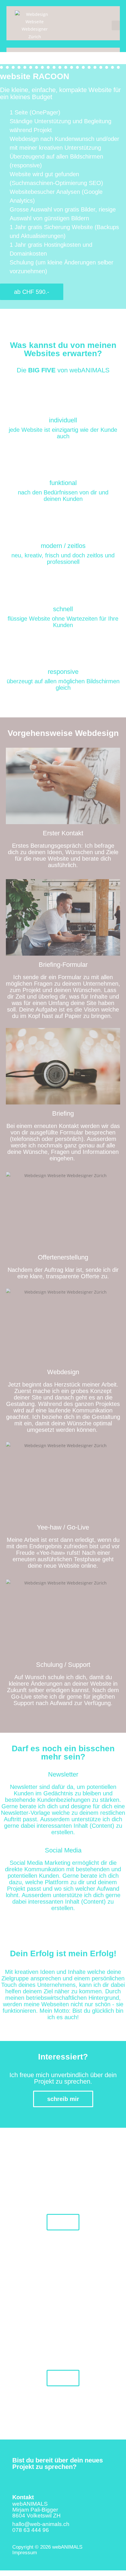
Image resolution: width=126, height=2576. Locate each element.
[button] (116, 25)
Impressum (25, 2553)
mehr (63, 2222)
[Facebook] (42, 2479)
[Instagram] (28, 2479)
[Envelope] (15, 2479)
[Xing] (55, 2479)
